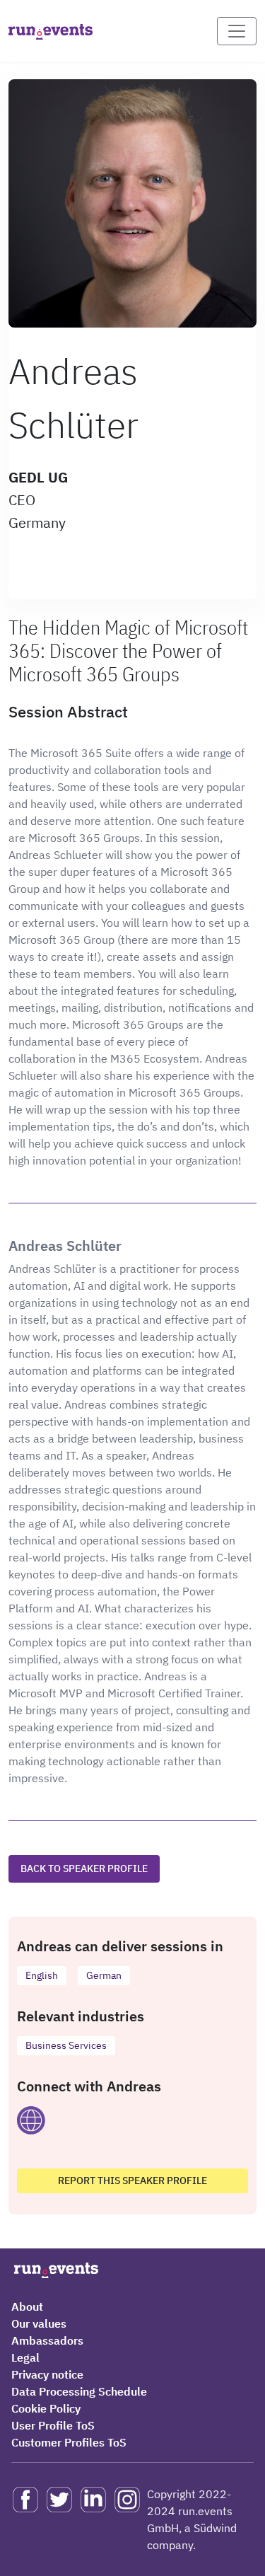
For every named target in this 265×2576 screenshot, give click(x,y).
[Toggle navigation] (237, 31)
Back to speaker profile (84, 1869)
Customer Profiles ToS (69, 2442)
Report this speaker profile (132, 2181)
